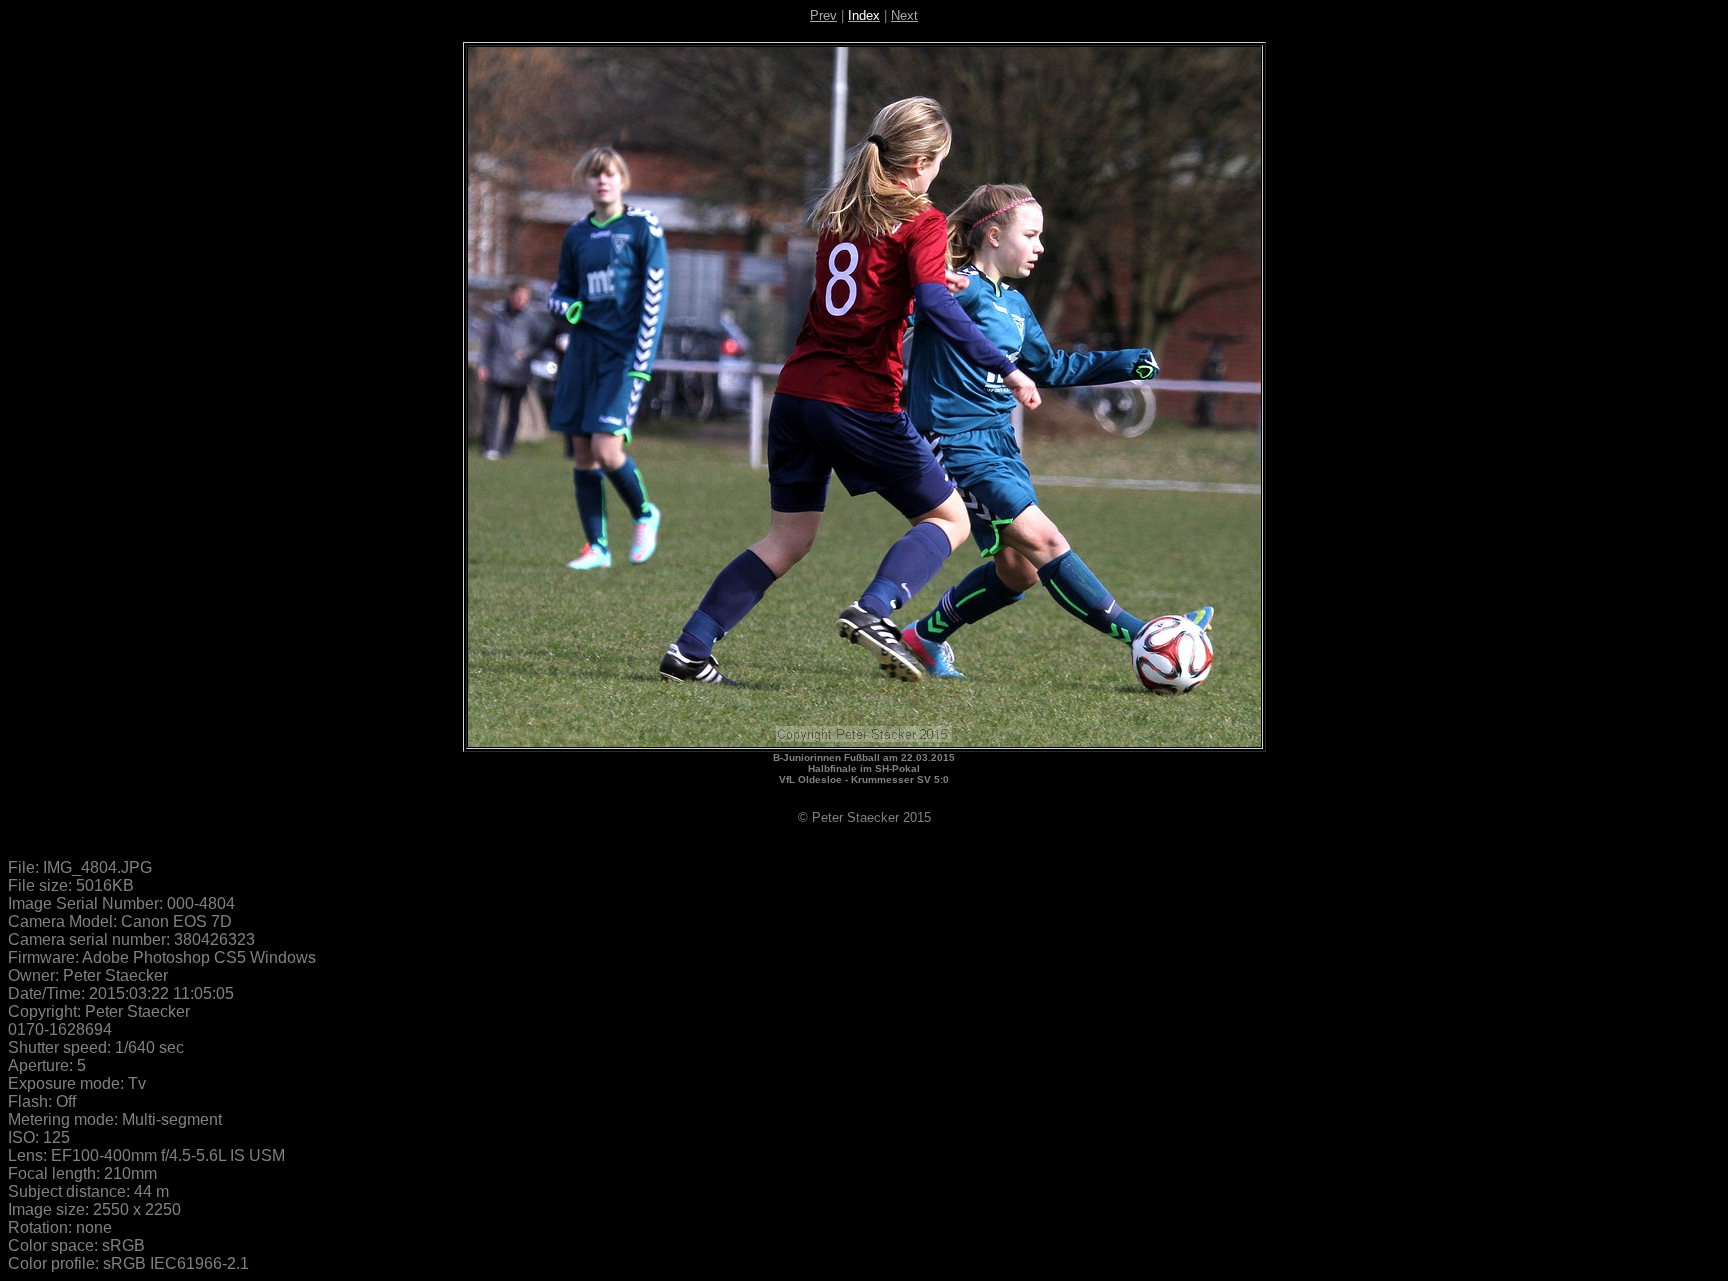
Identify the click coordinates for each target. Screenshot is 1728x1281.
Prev (823, 15)
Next (904, 15)
